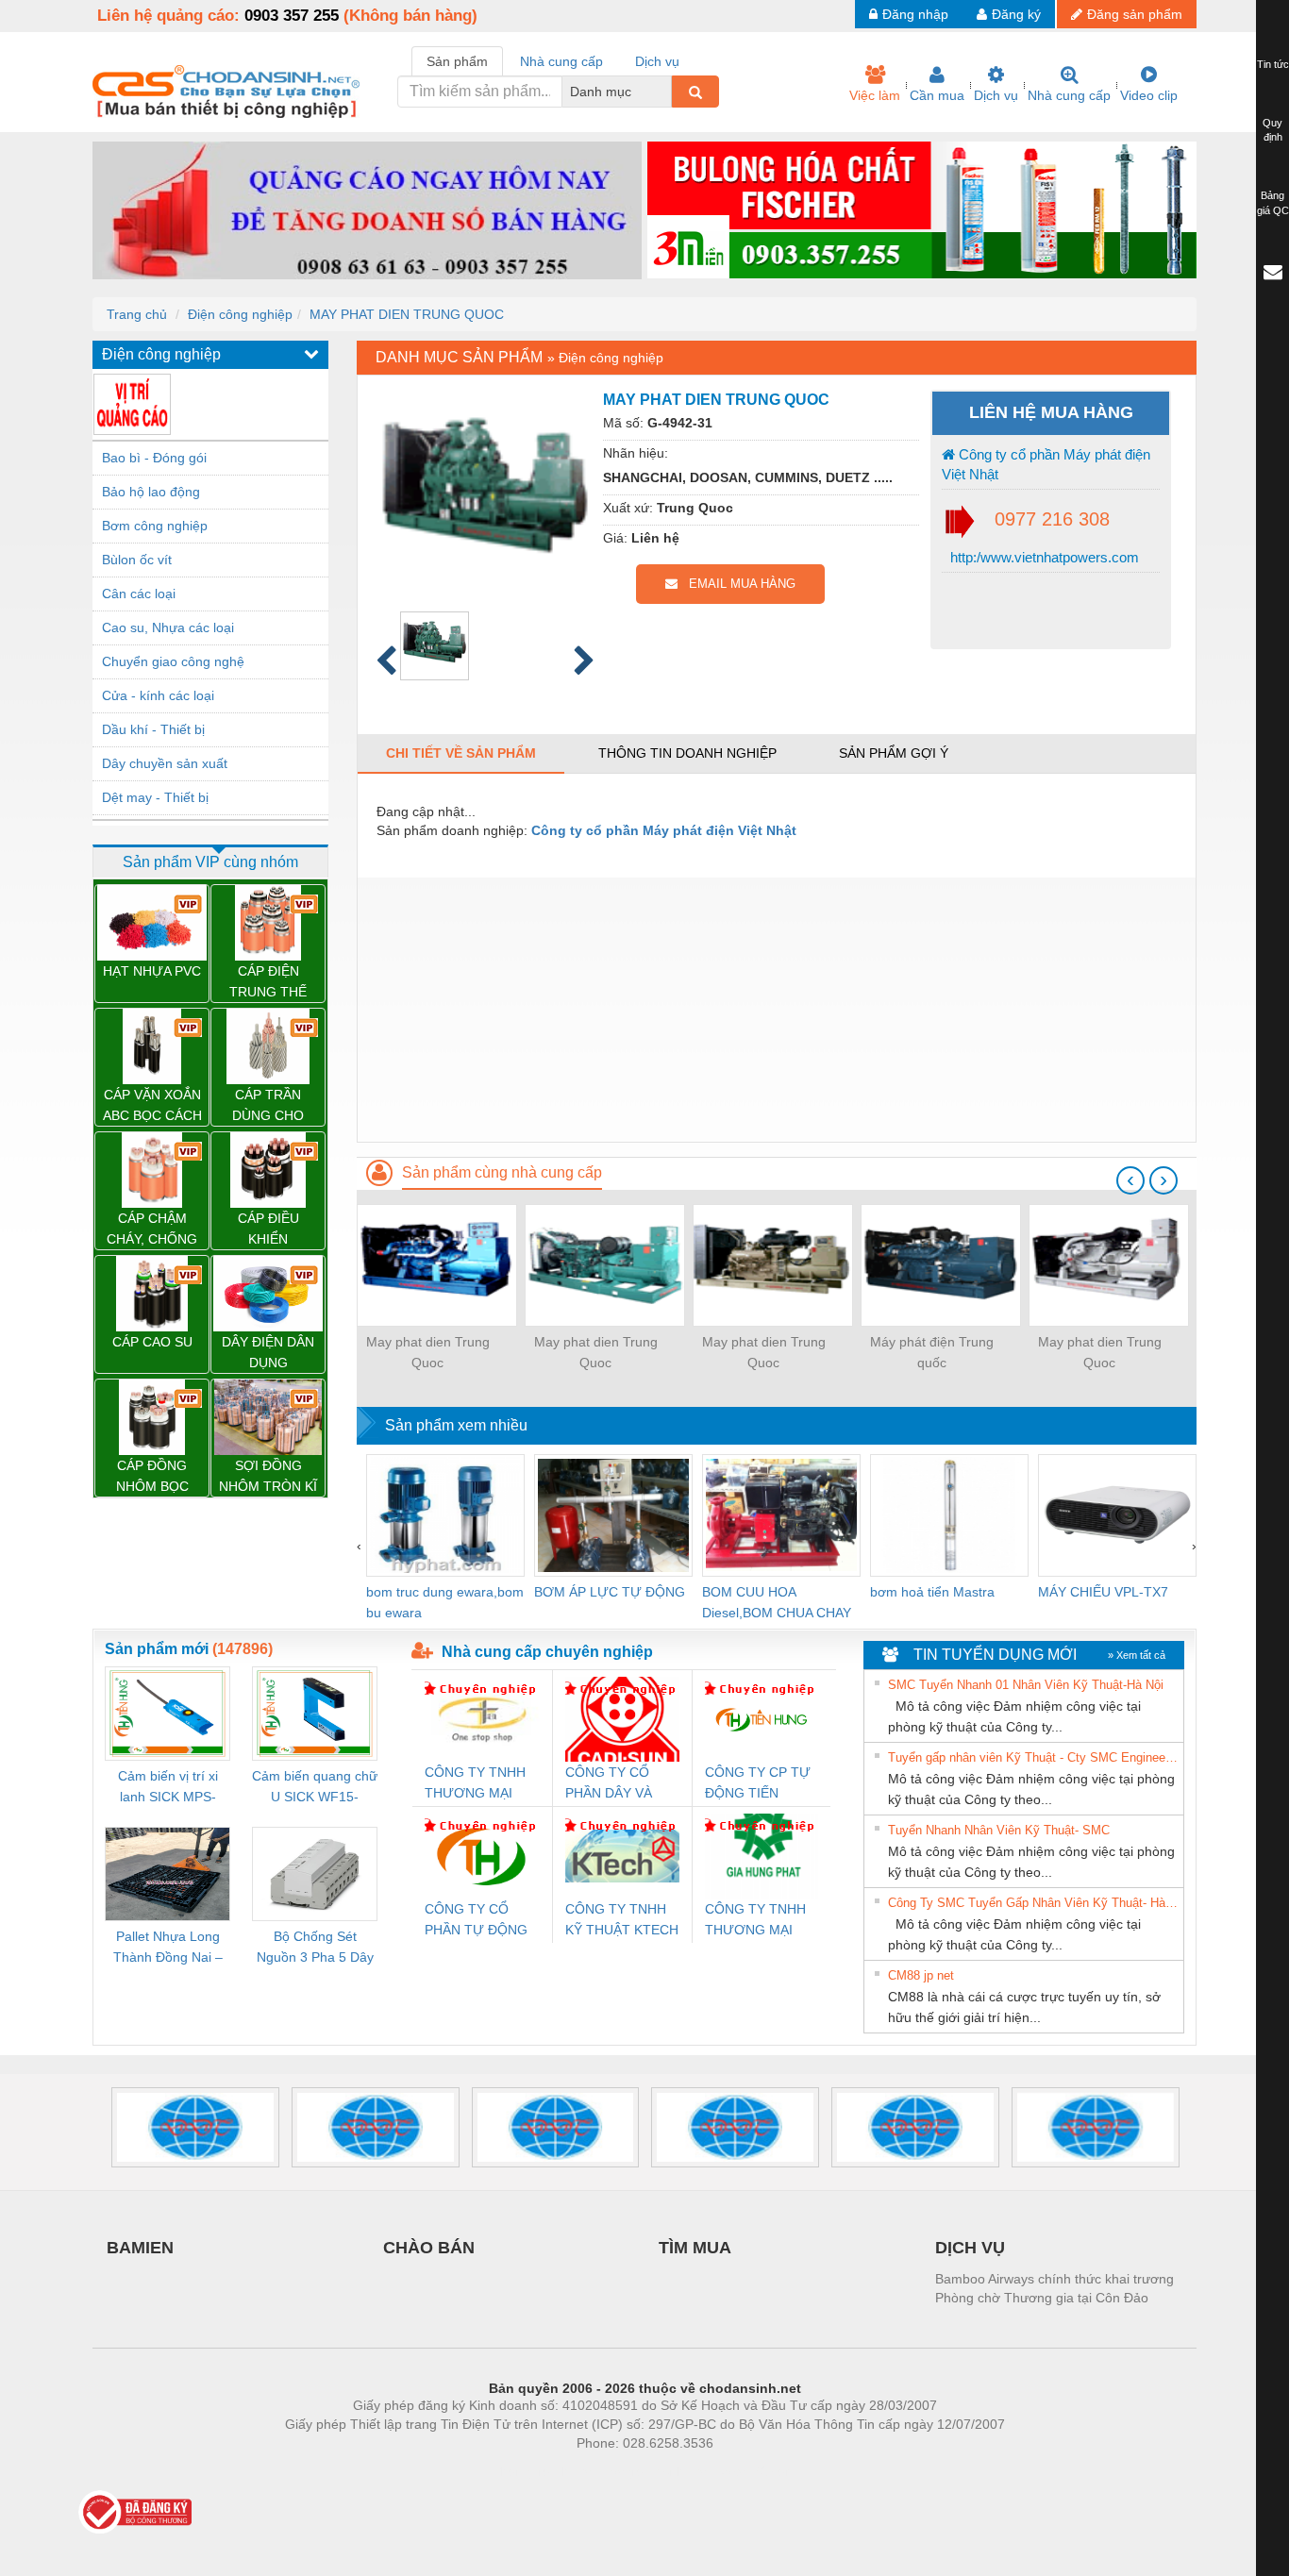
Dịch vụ (996, 95)
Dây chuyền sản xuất (165, 763)
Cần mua (937, 95)
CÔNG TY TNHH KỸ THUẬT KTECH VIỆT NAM (622, 1921)
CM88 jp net (921, 1975)
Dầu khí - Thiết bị (153, 729)
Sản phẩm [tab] (457, 61)
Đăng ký (1016, 14)
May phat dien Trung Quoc (428, 1352)
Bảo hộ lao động (151, 492)
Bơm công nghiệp (155, 526)
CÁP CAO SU (152, 1342)
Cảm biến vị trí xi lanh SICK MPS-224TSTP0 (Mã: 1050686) (168, 1788)
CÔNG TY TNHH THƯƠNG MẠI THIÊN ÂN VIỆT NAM (475, 1784)
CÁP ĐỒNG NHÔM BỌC (152, 1476)
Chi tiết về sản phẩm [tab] (461, 753)
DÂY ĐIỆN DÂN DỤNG (268, 1352)
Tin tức (1273, 64)
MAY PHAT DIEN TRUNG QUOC (407, 314)
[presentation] (1130, 1180)
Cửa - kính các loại (158, 695)
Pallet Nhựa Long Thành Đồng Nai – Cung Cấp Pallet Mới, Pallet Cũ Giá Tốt (168, 1948)
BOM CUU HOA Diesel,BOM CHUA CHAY (777, 1602)
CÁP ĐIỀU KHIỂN (268, 1229)
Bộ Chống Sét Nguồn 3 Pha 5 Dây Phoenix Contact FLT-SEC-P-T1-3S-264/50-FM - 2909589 (315, 1948)
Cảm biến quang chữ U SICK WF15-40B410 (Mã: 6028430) (315, 1788)
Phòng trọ (522, 2471)
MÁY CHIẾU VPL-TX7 (1103, 1592)
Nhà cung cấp (1069, 95)
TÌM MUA (695, 2248)
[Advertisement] (777, 1010)
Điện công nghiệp (240, 314)
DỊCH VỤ (970, 2248)
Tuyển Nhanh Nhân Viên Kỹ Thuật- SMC (999, 1830)
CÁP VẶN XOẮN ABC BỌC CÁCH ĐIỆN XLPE (152, 1106)
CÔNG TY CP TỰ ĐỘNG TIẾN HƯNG (758, 1784)
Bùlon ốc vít (137, 560)
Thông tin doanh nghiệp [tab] (687, 753)
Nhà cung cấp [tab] (561, 61)
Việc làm (875, 95)
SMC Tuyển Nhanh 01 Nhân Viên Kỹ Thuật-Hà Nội (1026, 1685)
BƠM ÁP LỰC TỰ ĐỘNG (610, 1592)
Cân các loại (139, 594)
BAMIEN (140, 2248)
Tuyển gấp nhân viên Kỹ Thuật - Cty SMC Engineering (1033, 1757)
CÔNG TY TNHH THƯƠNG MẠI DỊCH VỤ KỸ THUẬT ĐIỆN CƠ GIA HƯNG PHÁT (757, 1921)
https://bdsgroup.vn (620, 2471)
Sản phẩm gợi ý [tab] (894, 753)
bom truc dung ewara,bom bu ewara (445, 1602)
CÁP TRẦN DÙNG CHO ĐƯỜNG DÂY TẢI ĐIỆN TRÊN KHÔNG (268, 1106)
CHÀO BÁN (429, 2248)
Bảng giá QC (1273, 203)
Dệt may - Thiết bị (155, 797)
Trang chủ (137, 314)
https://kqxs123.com (737, 2471)
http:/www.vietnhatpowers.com (1043, 557)
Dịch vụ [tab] (657, 61)
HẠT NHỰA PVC (152, 971)
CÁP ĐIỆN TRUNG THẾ (268, 981)
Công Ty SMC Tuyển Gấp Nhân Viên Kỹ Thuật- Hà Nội (1033, 1903)
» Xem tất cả (1137, 1655)
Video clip (1149, 95)
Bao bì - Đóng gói (154, 458)
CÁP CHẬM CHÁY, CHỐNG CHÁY (152, 1230)
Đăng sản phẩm (1135, 14)
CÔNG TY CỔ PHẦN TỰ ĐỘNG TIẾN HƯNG (476, 1921)
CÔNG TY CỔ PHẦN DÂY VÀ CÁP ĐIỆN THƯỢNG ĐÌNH (613, 1784)
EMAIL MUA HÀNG (737, 584)
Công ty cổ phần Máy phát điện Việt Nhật (1046, 464)
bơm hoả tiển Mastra (932, 1592)
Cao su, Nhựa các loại (168, 627)
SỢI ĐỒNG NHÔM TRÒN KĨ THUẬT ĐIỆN (268, 1477)
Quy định (1272, 130)
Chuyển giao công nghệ (173, 661)
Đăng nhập (915, 14)
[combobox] (666, 92)
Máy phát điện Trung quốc (932, 1352)
